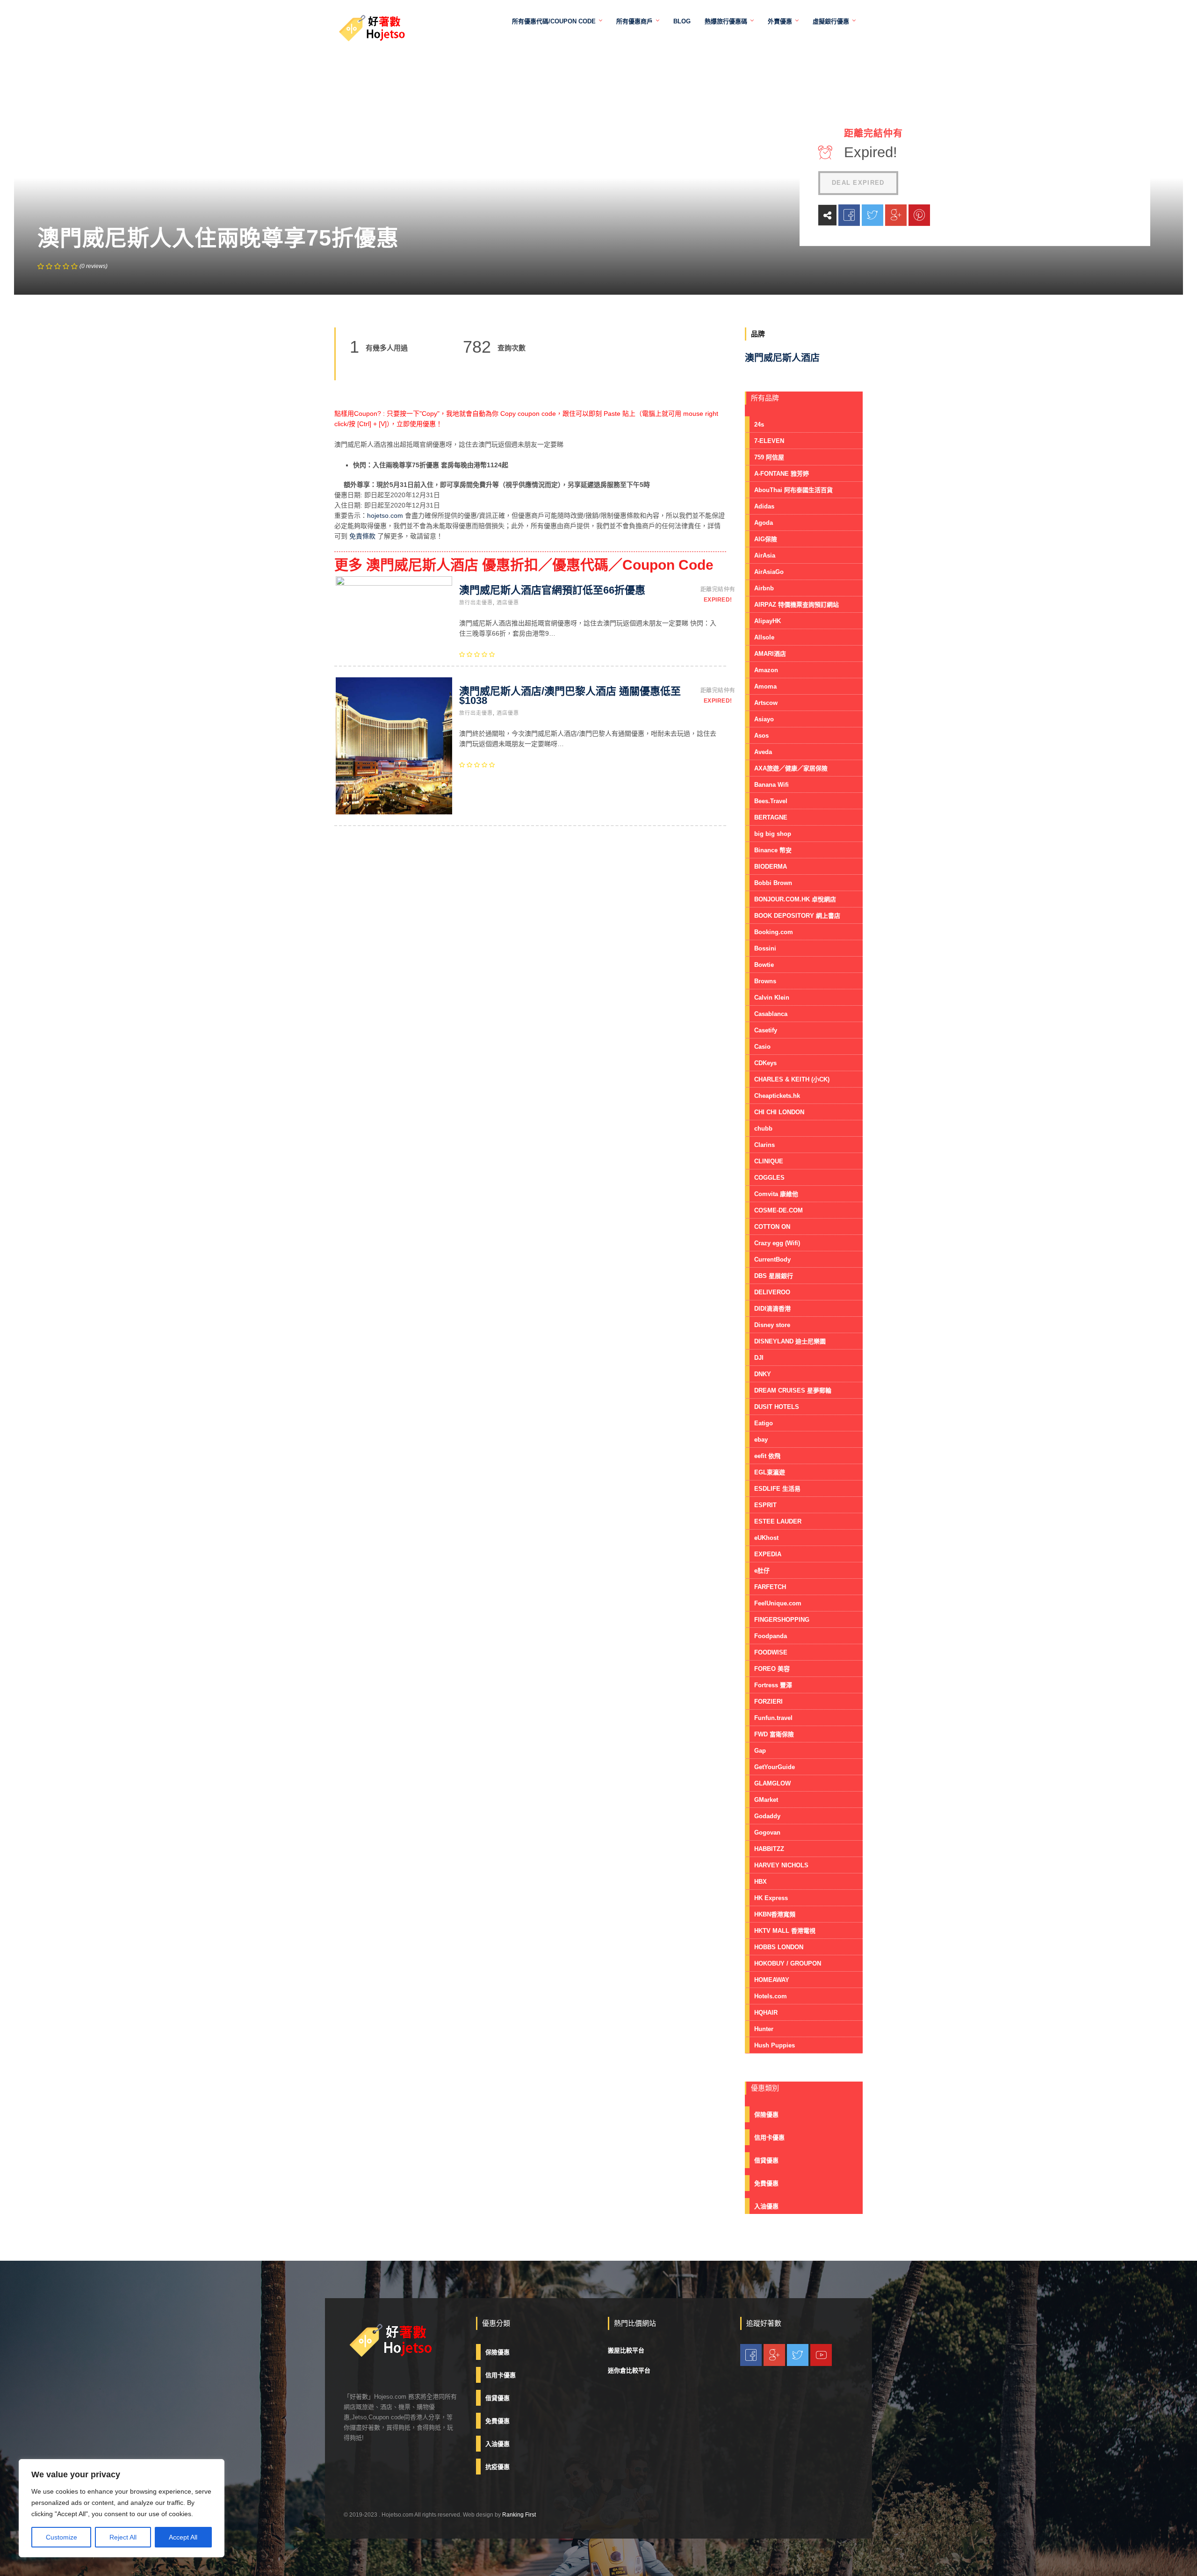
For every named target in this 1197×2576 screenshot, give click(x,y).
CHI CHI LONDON (779, 1112)
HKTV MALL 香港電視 (785, 1931)
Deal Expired (858, 183)
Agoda (764, 523)
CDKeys (765, 1063)
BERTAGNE (771, 817)
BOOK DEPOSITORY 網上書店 (797, 916)
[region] (122, 2508)
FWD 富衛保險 (774, 1734)
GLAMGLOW (772, 1783)
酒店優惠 (508, 602)
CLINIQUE (769, 1161)
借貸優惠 (766, 2160)
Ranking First (519, 2515)
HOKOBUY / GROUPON (788, 1963)
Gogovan (767, 1832)
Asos (761, 736)
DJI (759, 1358)
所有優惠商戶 (635, 21)
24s (759, 424)
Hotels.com (771, 1996)
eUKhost (766, 1538)
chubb (763, 1128)
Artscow (766, 703)
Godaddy (767, 1816)
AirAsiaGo (769, 572)
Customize (61, 2537)
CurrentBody (772, 1259)
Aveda (763, 752)
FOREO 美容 (772, 1669)
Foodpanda (771, 1636)
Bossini (765, 948)
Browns (765, 981)
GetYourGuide (775, 1767)
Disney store (772, 1325)
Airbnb (764, 588)
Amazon (766, 670)
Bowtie (764, 965)
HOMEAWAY (772, 1980)
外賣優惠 (780, 21)
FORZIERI (768, 1702)
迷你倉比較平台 (629, 2370)
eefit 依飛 (767, 1456)
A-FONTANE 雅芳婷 (782, 474)
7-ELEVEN (769, 441)
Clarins (764, 1145)
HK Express (771, 1898)
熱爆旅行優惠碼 (726, 21)
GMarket (766, 1800)
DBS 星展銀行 (774, 1276)
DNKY (763, 1374)
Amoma (765, 686)
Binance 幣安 (773, 850)
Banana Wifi (772, 785)
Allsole (764, 637)
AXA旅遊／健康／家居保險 (791, 768)
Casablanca (771, 1014)
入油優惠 (766, 2206)
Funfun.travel (773, 1718)
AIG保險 (766, 539)
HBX (761, 1882)
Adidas (764, 506)
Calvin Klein (772, 998)
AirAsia (765, 555)
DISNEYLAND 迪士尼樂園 (790, 1341)
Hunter (764, 2029)
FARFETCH (770, 1587)
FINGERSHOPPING (782, 1620)
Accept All (183, 2537)
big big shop (773, 834)
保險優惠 (766, 2115)
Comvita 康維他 (776, 1194)
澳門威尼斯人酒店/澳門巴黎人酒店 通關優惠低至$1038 (570, 696)
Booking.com (774, 932)
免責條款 (362, 536)
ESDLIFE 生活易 (777, 1489)
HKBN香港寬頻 (775, 1914)
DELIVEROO (772, 1292)
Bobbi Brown (773, 883)
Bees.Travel (771, 801)
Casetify (766, 1030)
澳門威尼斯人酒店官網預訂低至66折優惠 (552, 590)
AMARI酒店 (770, 654)
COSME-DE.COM (779, 1210)
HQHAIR (766, 2013)
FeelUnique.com (778, 1603)
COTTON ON (772, 1227)
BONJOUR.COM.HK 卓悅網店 (795, 899)
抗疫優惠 (498, 2467)
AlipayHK (768, 621)
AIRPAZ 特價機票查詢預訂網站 (797, 605)
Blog (682, 21)
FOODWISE (771, 1652)
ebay (761, 1440)
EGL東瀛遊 (770, 1472)
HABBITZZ (769, 1849)
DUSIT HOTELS (777, 1407)
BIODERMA (771, 867)
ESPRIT (765, 1505)
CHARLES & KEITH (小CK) (792, 1079)
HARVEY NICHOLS (781, 1865)
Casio (762, 1047)
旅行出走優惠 (476, 602)
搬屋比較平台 (626, 2350)
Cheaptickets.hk (777, 1096)
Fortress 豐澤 (773, 1685)
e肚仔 (762, 1571)
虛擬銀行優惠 (831, 21)
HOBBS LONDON (779, 1947)
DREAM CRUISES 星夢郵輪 (793, 1390)
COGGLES (769, 1178)
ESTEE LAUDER (778, 1521)
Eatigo (764, 1423)
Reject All (123, 2537)
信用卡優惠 (769, 2137)
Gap (760, 1751)
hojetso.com (385, 515)
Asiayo (764, 719)
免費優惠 (766, 2183)
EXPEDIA (768, 1554)
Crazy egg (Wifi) (777, 1243)
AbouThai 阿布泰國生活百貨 (793, 490)
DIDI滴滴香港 (772, 1309)
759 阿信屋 (769, 457)
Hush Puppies (775, 2045)
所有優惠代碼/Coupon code (554, 21)
